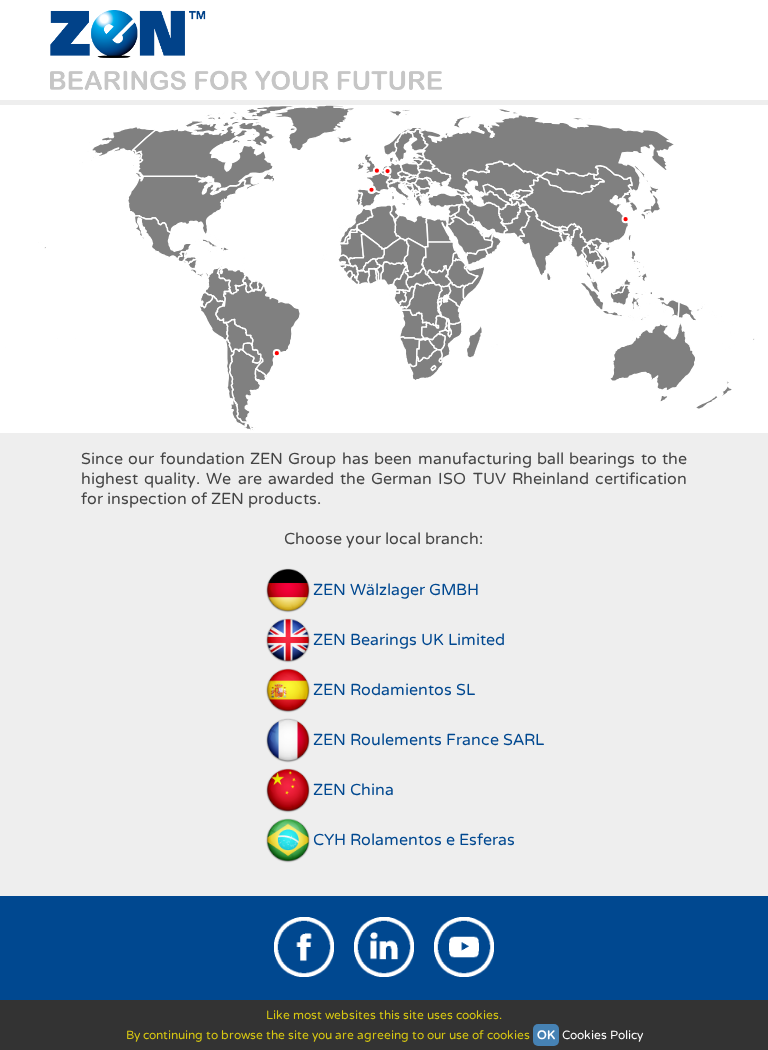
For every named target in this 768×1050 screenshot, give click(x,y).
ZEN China (353, 790)
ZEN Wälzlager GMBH (396, 590)
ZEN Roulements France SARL (428, 740)
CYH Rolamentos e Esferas (414, 840)
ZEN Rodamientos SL (394, 690)
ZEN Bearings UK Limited (409, 640)
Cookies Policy (602, 1035)
